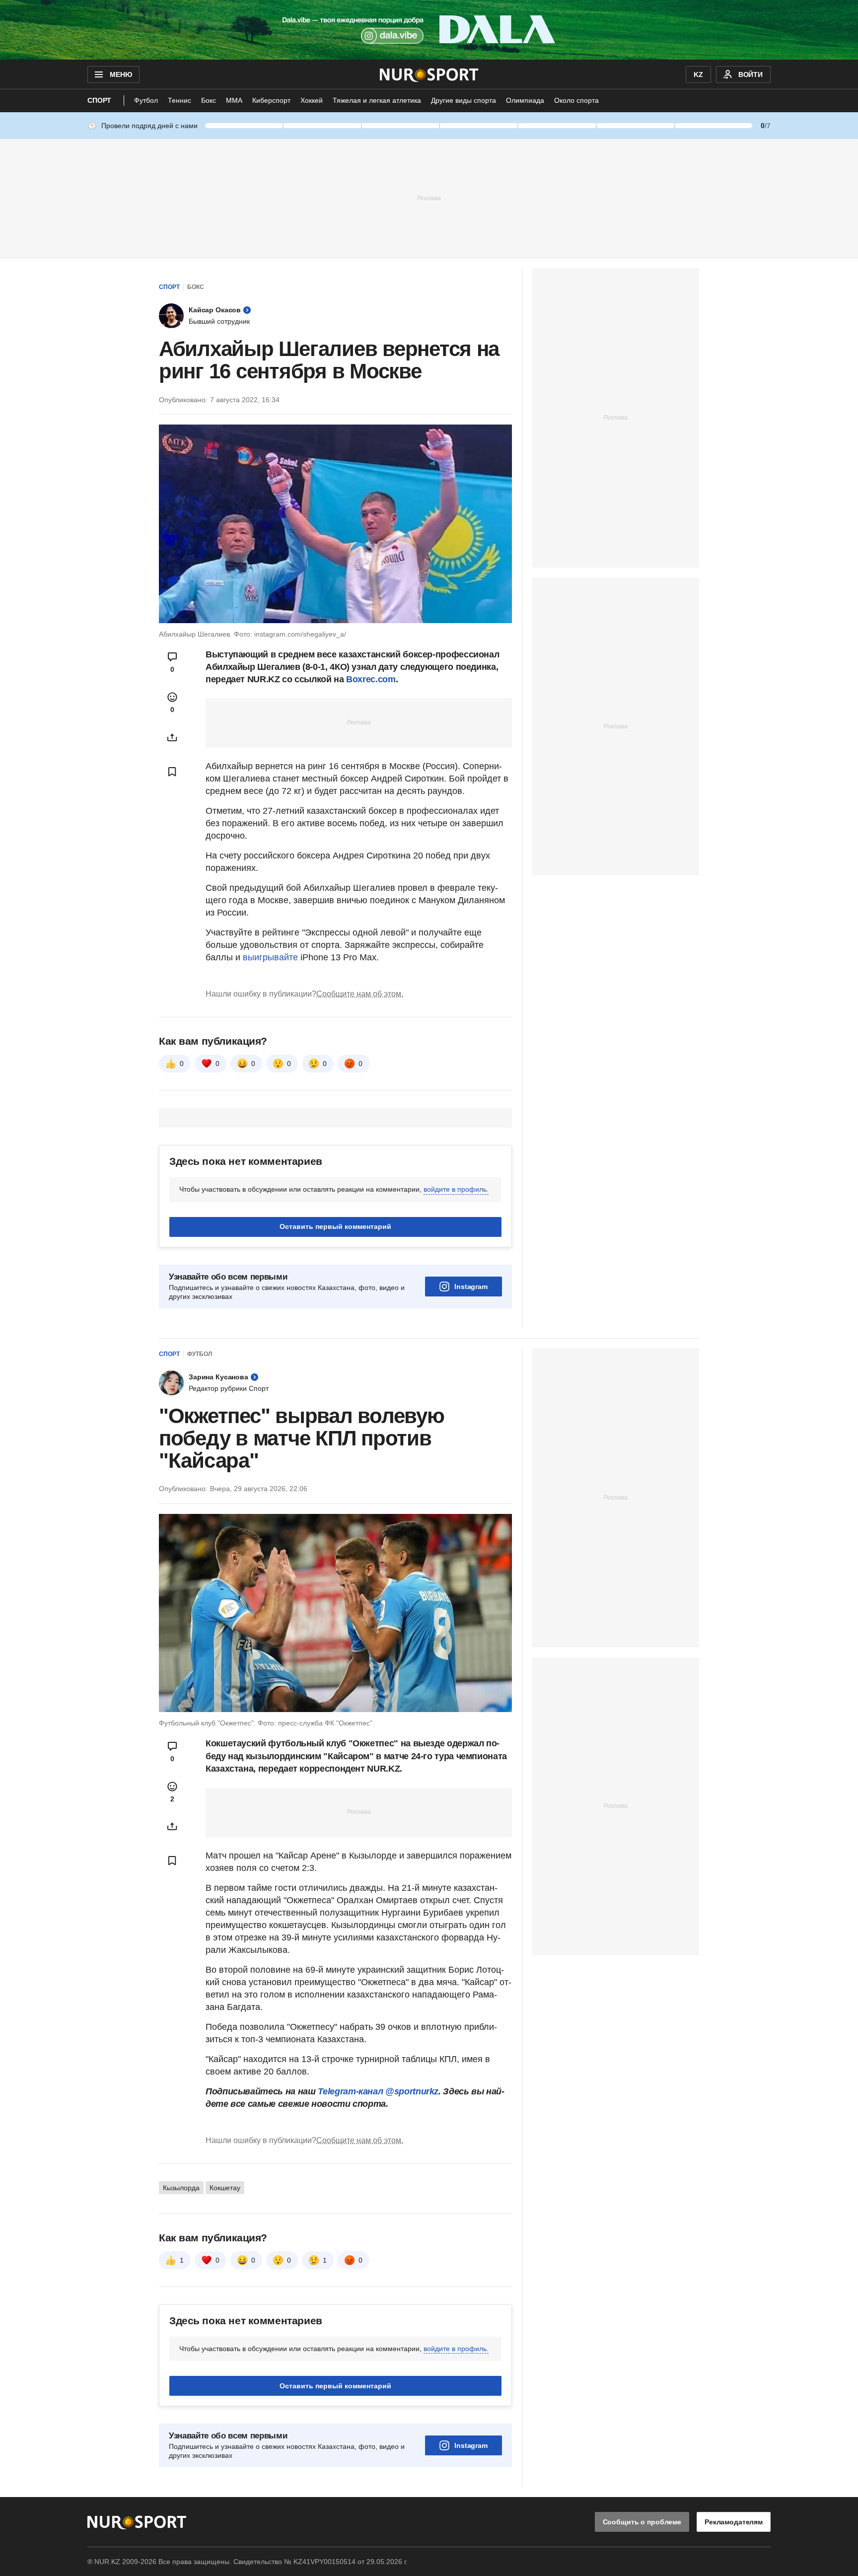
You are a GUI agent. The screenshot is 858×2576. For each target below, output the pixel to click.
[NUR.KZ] (429, 74)
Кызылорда (181, 2188)
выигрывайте (270, 957)
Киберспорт (271, 100)
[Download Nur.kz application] (429, 30)
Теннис (179, 100)
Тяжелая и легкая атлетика (377, 100)
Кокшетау (225, 2188)
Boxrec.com (371, 679)
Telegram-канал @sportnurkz (378, 2091)
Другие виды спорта (464, 100)
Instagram (471, 1287)
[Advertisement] (429, 198)
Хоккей (312, 100)
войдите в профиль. (456, 1189)
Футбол (146, 100)
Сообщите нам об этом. (360, 994)
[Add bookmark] (172, 772)
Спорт (99, 100)
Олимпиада (525, 100)
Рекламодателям (734, 2522)
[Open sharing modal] (172, 737)
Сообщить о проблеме (642, 2522)
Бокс (209, 100)
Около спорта (576, 100)
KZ (698, 74)
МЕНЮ (121, 74)
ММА (234, 100)
